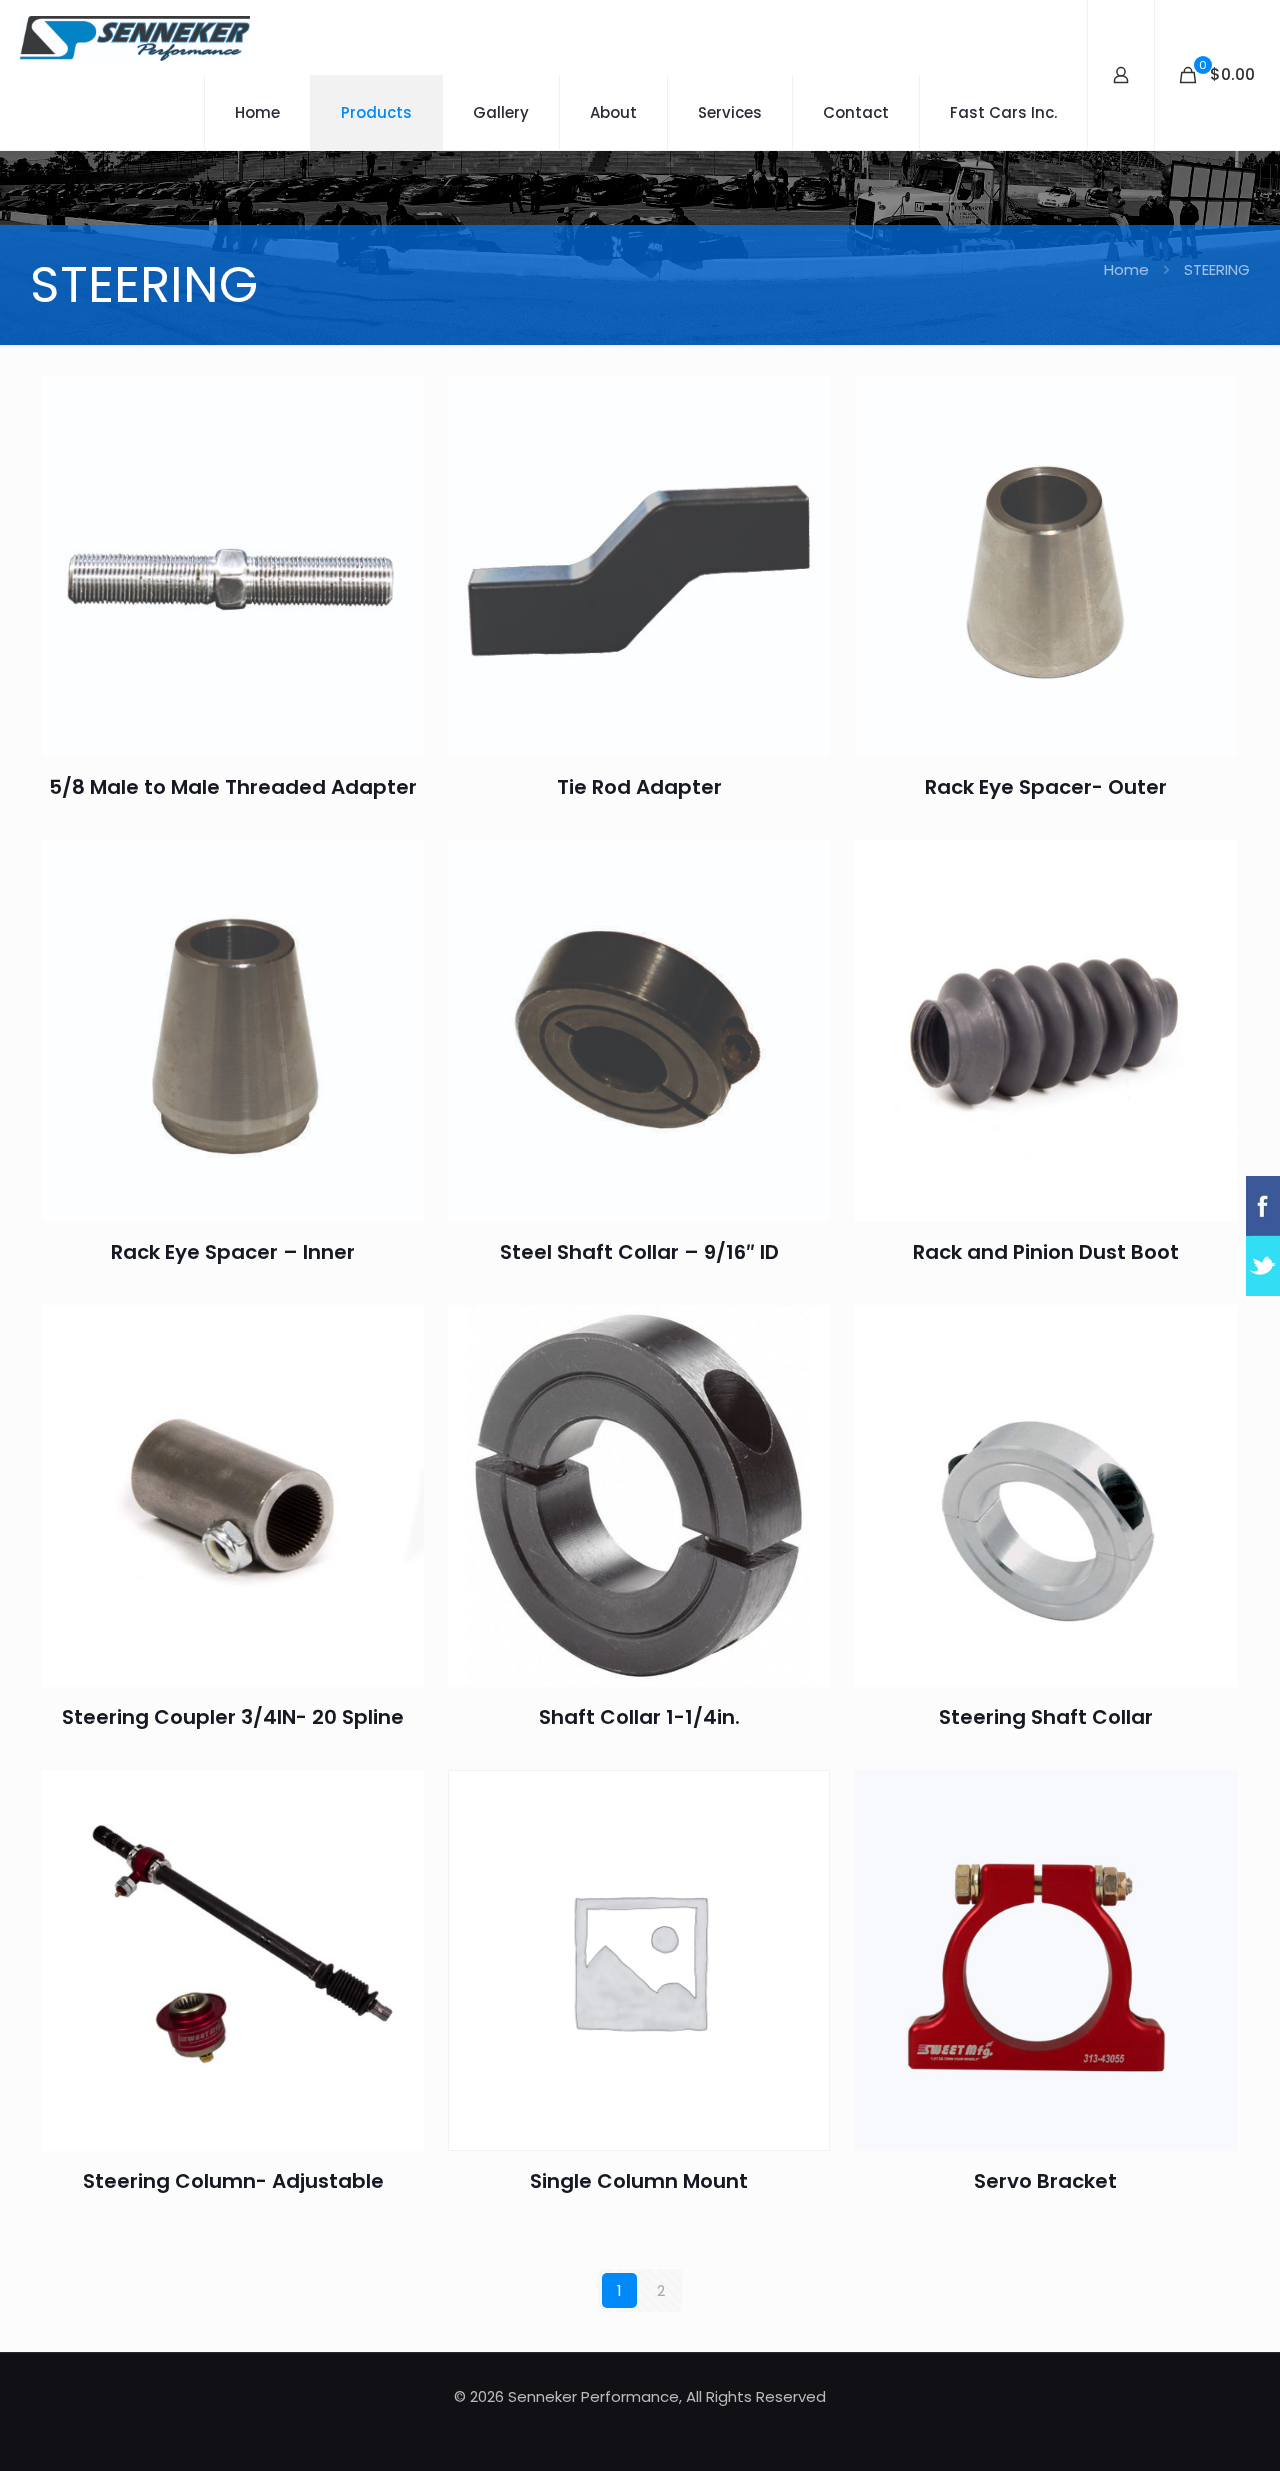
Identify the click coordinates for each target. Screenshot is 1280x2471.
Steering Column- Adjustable (233, 2181)
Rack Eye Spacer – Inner (233, 1252)
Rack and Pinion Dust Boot (1046, 1252)
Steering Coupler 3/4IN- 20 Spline (233, 1717)
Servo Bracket (1045, 2181)
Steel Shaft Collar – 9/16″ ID (639, 1252)
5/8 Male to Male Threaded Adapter (233, 787)
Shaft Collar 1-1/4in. (639, 1717)
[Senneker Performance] (135, 37)
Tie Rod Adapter (639, 787)
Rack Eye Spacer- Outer (1046, 787)
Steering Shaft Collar (1046, 1717)
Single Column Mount (639, 2181)
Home (1126, 269)
